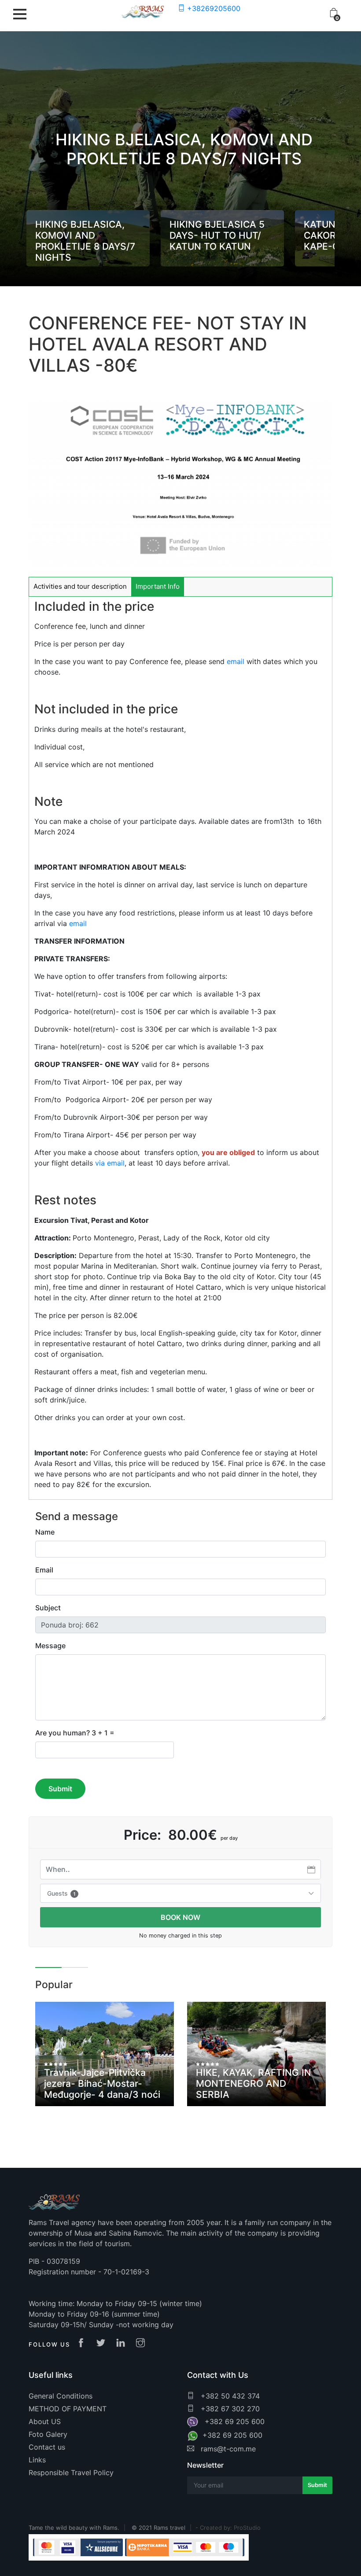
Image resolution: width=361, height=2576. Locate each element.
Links (37, 2460)
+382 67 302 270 (229, 2409)
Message (50, 1646)
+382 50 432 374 (229, 2396)
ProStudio (247, 2528)
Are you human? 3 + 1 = (75, 1733)
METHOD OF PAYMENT (68, 2409)
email (237, 661)
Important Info (158, 586)
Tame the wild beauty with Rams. (74, 2528)
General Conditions (61, 2396)
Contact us (47, 2447)
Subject (48, 1608)
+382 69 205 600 (232, 2421)
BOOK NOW (180, 1917)
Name (45, 1532)
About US (45, 2421)
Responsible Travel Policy (71, 2473)
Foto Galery (48, 2434)
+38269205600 (213, 8)
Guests (61, 1893)
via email (110, 1163)
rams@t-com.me (227, 2449)
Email (44, 1570)
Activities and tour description (80, 586)
